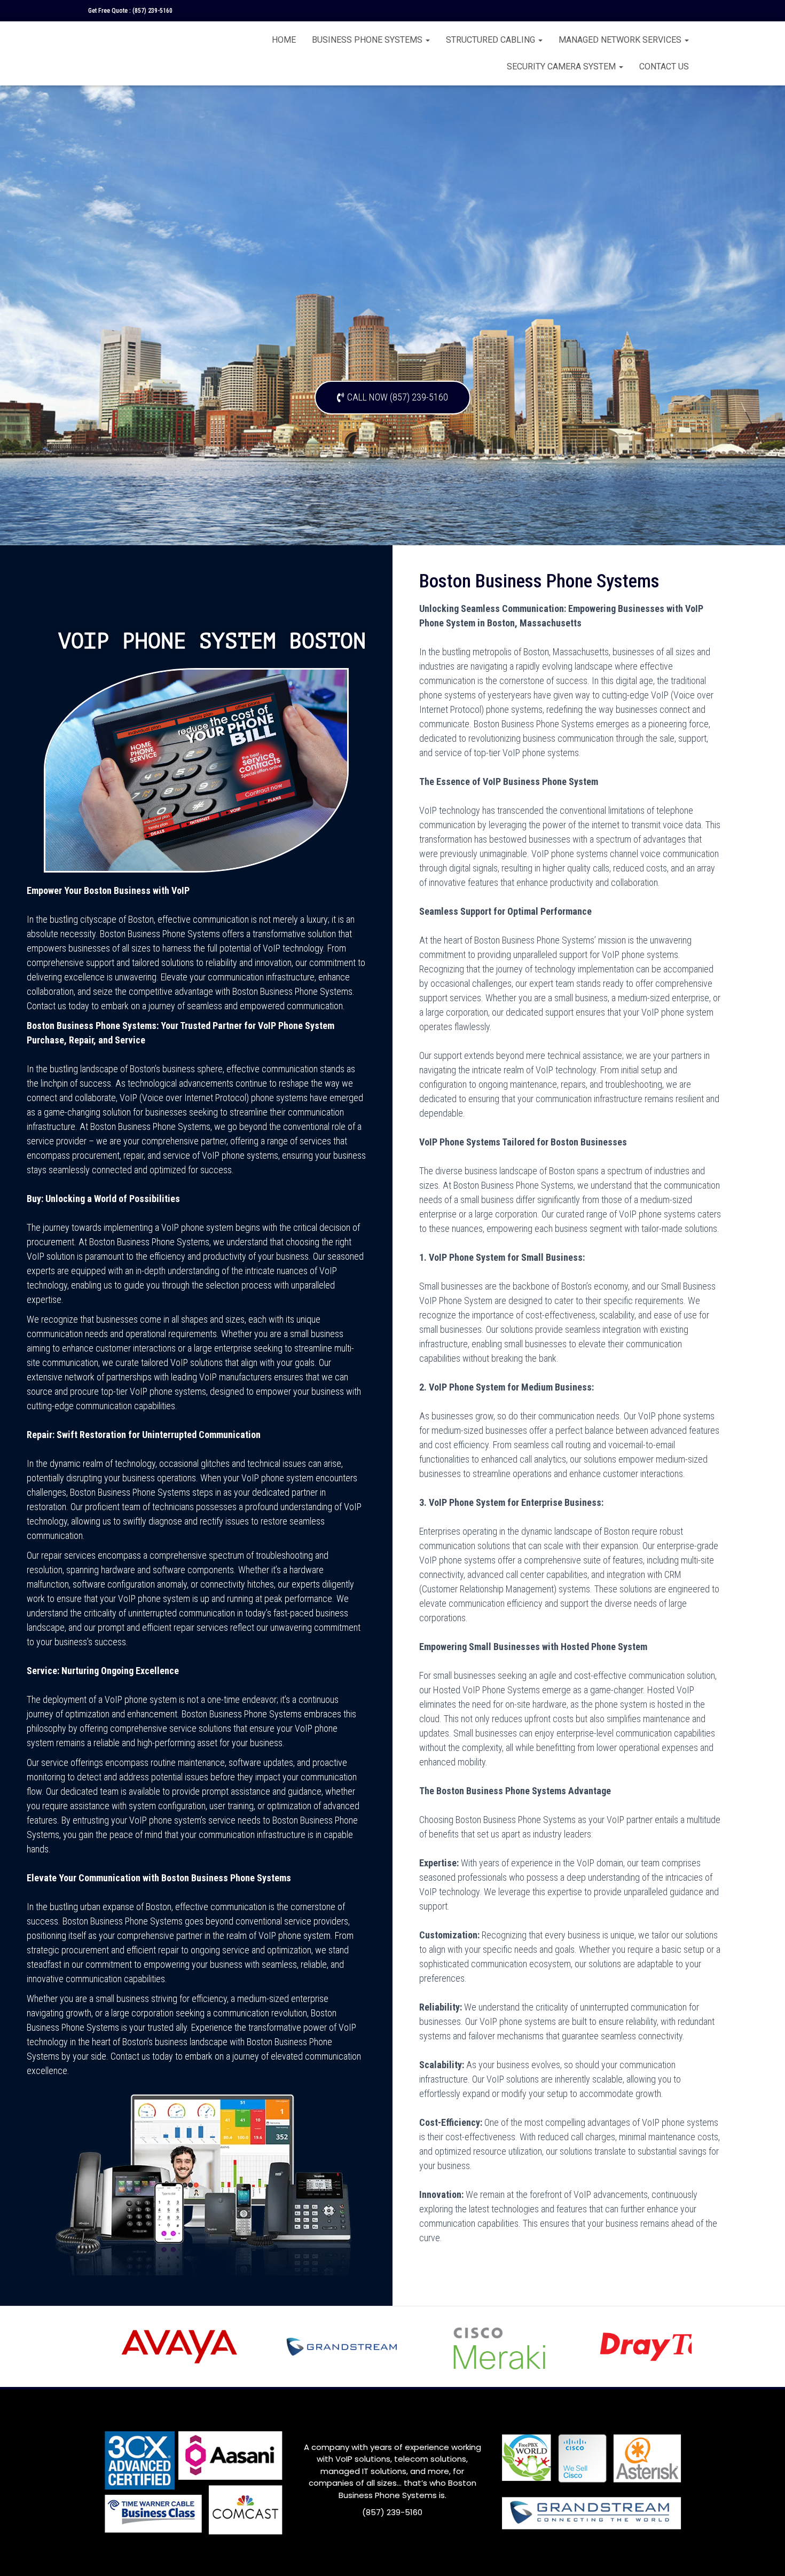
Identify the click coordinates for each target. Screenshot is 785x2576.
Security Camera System (562, 66)
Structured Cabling (492, 40)
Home (284, 40)
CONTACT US (664, 66)
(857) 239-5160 (152, 11)
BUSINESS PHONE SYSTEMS (368, 40)
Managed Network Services (621, 40)
